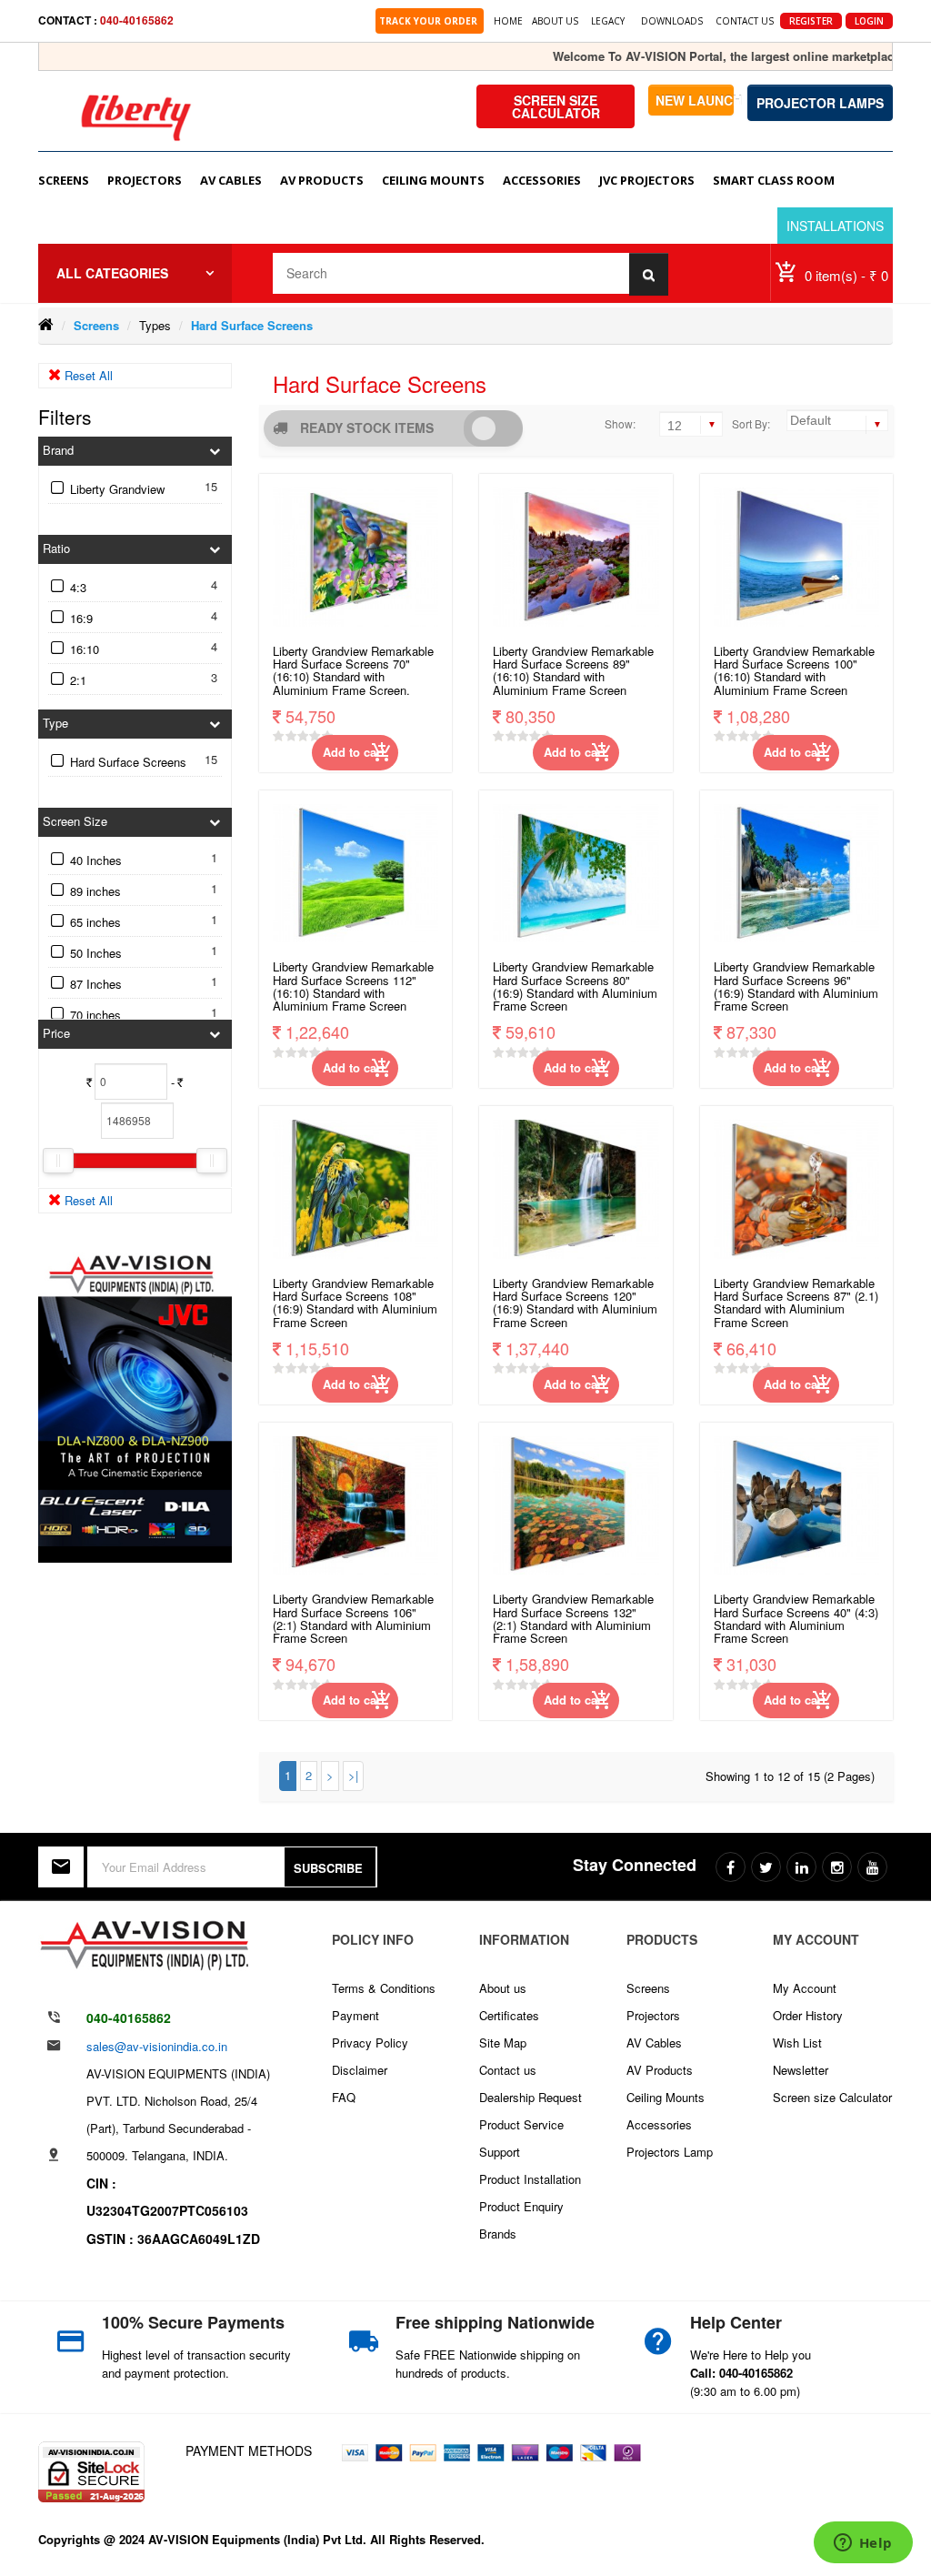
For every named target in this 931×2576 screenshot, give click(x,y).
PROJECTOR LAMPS (820, 103)
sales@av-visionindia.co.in (157, 2046)
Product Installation (530, 2179)
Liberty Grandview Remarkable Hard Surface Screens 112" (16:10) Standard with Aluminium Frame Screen (353, 987)
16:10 (85, 649)
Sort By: (751, 423)
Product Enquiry (521, 2206)
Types (155, 325)
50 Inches (96, 953)
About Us (555, 21)
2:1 (78, 680)
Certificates (509, 2015)
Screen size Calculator (832, 2097)
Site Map (503, 2043)
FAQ (344, 2097)
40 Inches (96, 860)
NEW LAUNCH (695, 100)
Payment (355, 2015)
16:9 (81, 618)
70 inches (95, 1015)
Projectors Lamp (670, 2152)
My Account (805, 1988)
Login (869, 21)
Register (811, 21)
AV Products (660, 2070)
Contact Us (745, 21)
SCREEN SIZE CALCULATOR (556, 106)
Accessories (659, 2124)
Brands (498, 2234)
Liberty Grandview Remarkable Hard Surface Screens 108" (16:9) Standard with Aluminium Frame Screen (355, 1303)
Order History (808, 2015)
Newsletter (801, 2070)
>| (353, 1775)
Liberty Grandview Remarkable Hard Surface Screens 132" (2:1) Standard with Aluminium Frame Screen (573, 1619)
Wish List (797, 2043)
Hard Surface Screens (252, 325)
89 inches (95, 891)
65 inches (95, 922)
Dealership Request (531, 2097)
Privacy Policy (370, 2043)
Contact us (508, 2070)
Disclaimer (360, 2070)
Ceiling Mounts (666, 2097)
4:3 (78, 587)
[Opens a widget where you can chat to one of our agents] (863, 2544)
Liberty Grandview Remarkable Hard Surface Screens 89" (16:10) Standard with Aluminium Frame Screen (573, 671)
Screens (96, 325)
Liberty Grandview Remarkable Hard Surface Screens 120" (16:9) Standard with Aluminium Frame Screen (575, 1303)
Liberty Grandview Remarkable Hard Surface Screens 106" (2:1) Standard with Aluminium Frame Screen (353, 1619)
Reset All (87, 375)
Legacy (608, 21)
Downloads (672, 21)
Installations (835, 226)
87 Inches (96, 984)
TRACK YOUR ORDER (430, 21)
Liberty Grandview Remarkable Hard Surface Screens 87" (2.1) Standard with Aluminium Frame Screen (796, 1303)
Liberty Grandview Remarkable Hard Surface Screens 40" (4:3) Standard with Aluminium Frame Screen (796, 1619)
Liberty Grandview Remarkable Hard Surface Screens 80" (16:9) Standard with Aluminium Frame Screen (575, 987)
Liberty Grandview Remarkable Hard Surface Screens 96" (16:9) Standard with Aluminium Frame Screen (796, 987)
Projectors (653, 2015)
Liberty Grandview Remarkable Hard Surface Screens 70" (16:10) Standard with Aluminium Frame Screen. (353, 671)
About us (503, 1988)
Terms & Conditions (384, 1988)
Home (508, 21)
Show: (620, 423)
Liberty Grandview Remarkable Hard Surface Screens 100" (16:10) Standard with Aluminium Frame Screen (794, 671)
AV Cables (654, 2043)
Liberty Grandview (117, 489)
